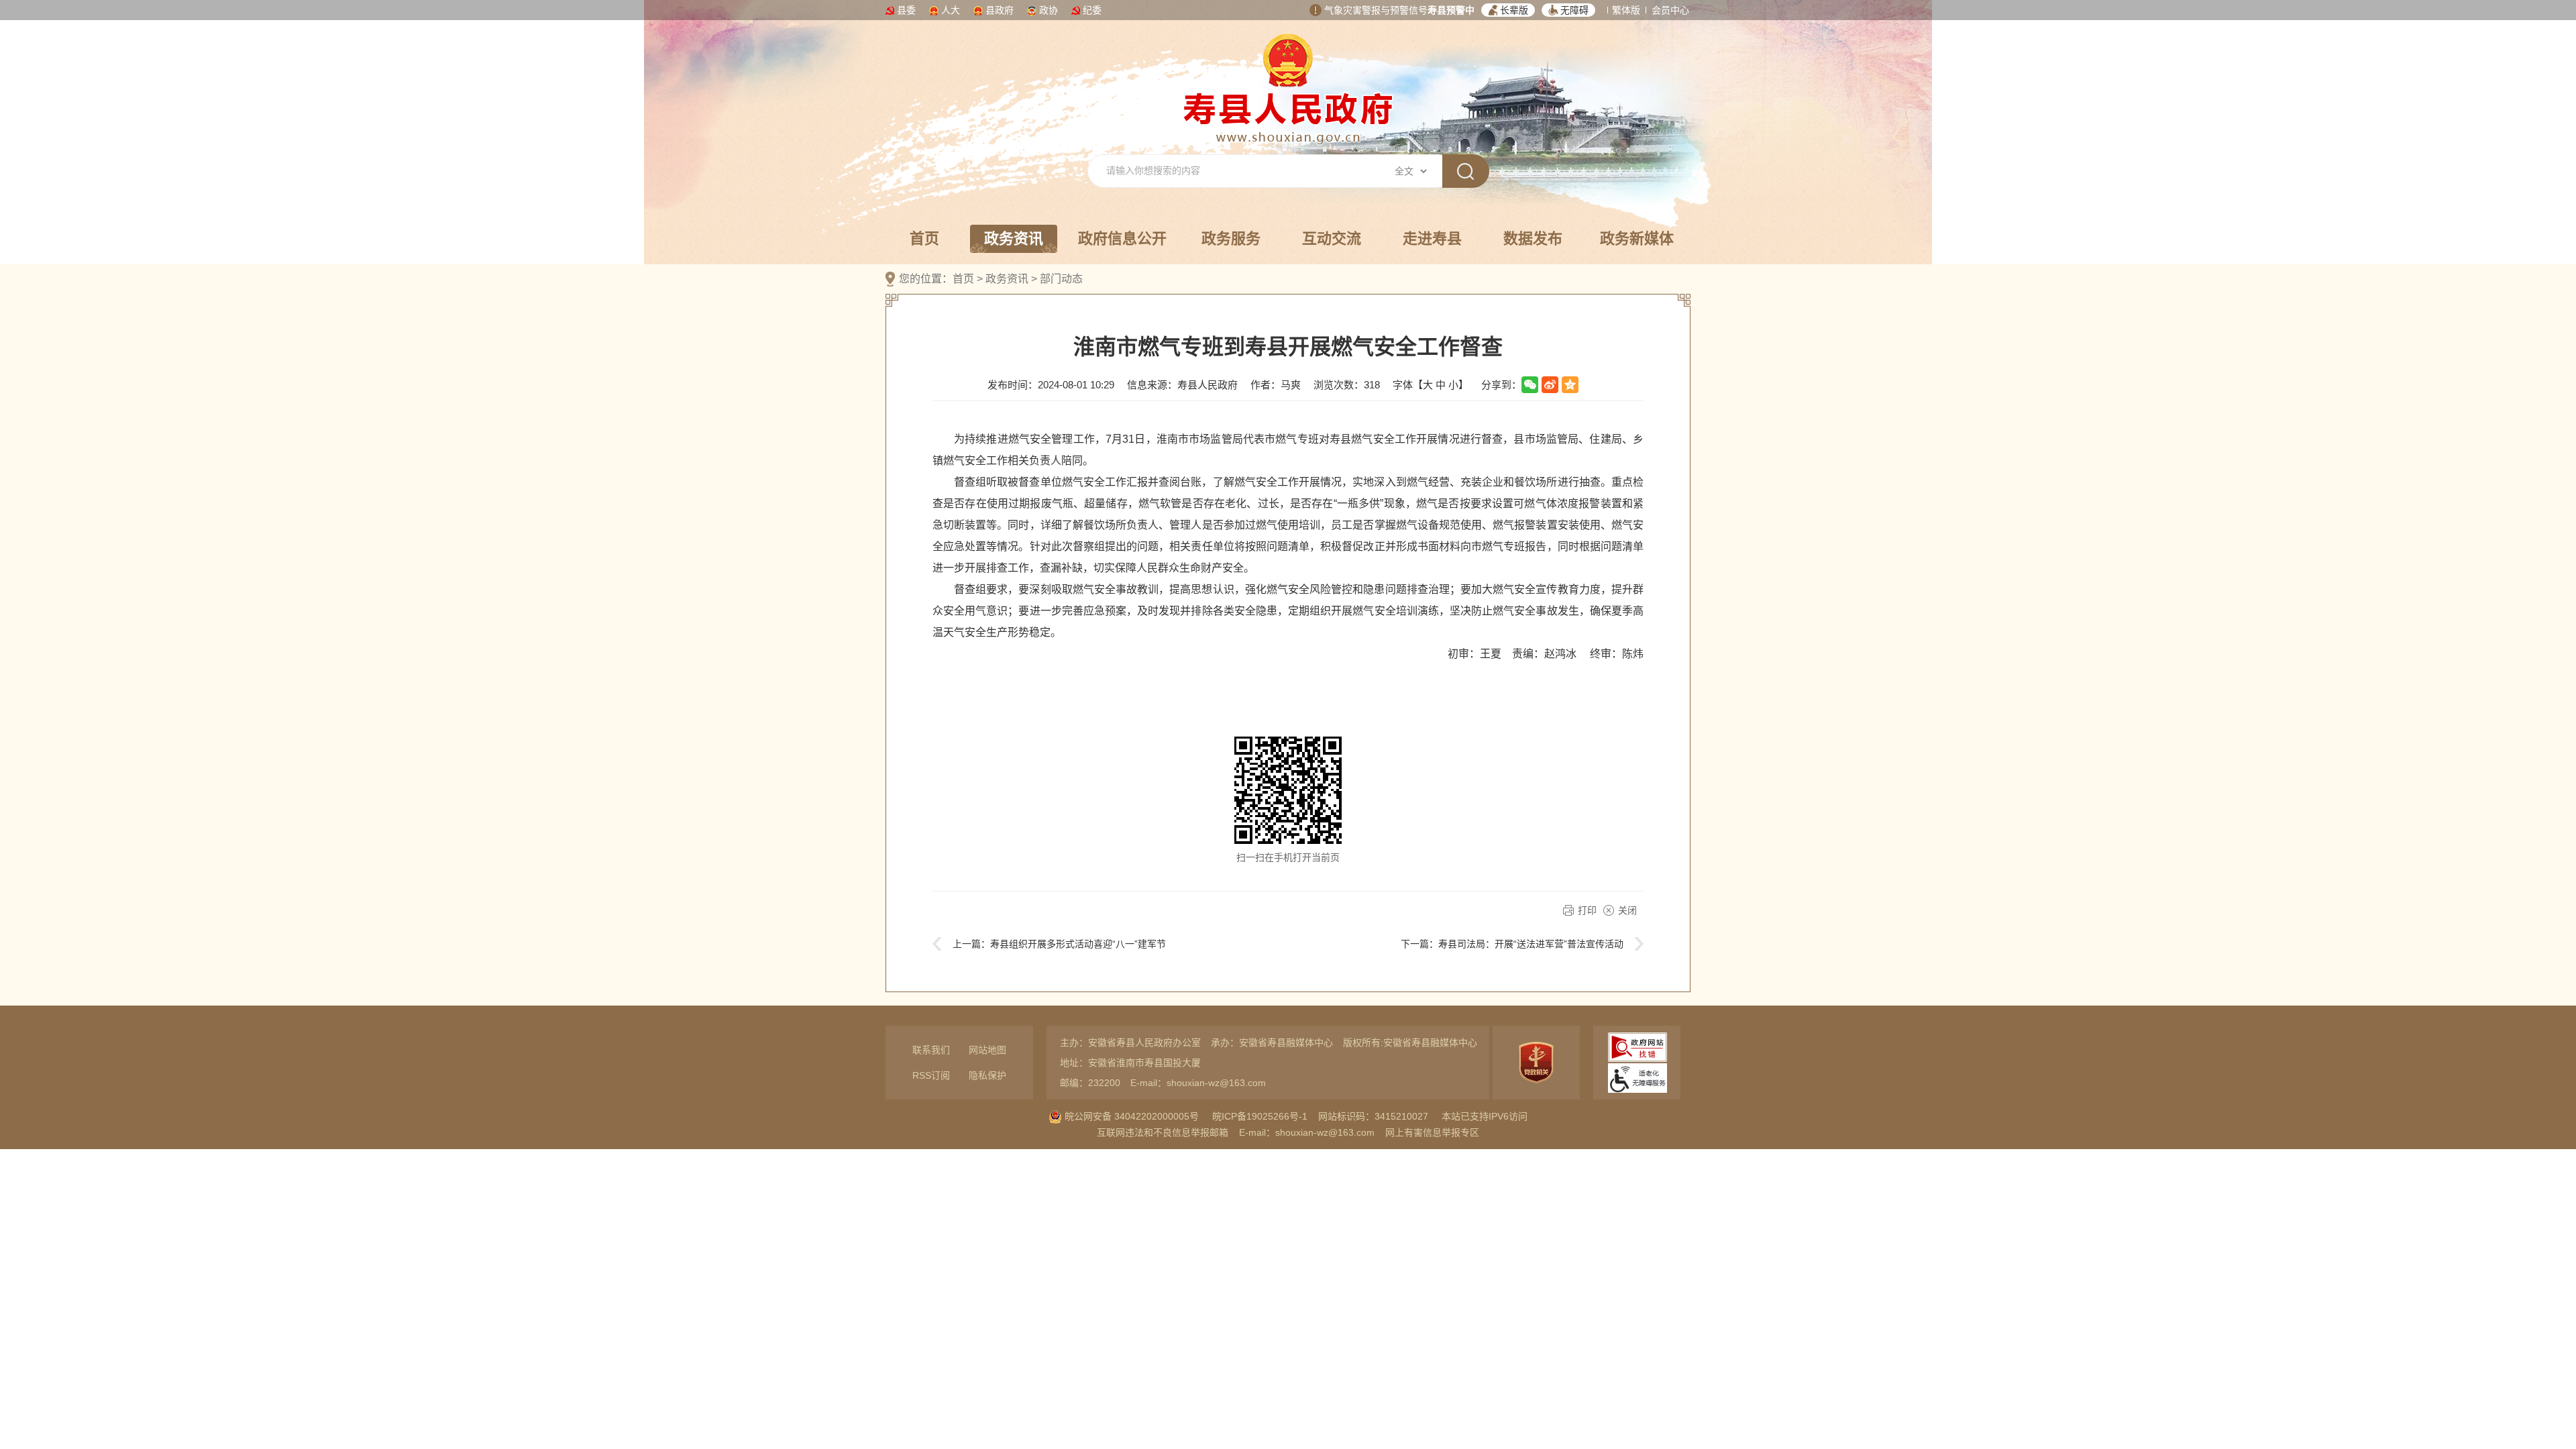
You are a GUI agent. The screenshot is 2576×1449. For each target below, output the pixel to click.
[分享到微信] (1530, 385)
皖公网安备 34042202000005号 (1130, 1116)
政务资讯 (1014, 238)
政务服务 (1231, 238)
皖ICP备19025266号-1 (1260, 1116)
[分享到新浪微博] (1550, 385)
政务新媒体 (1637, 238)
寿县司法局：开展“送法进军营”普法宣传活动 (1531, 944)
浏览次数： (1347, 385)
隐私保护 (987, 1075)
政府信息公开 (1122, 238)
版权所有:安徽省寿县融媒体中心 (1410, 1042)
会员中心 (1670, 10)
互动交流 (1332, 238)
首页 (924, 238)
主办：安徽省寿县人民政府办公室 (1130, 1042)
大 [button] (1428, 385)
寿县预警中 (1451, 10)
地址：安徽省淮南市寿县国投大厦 (1130, 1063)
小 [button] (1453, 385)
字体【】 (1431, 385)
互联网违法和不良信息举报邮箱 (1163, 1132)
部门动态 (1061, 279)
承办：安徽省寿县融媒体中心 (1272, 1042)
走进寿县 (1432, 238)
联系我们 (931, 1050)
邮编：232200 (1090, 1083)
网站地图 (987, 1050)
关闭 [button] (1627, 910)
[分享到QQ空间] (1570, 385)
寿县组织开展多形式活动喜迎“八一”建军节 (1078, 944)
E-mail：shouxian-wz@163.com (1198, 1083)
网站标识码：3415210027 (1373, 1116)
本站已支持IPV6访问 (1485, 1116)
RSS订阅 (931, 1075)
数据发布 (1533, 238)
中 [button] (1441, 385)
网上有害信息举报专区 (1432, 1132)
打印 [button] (1587, 910)
